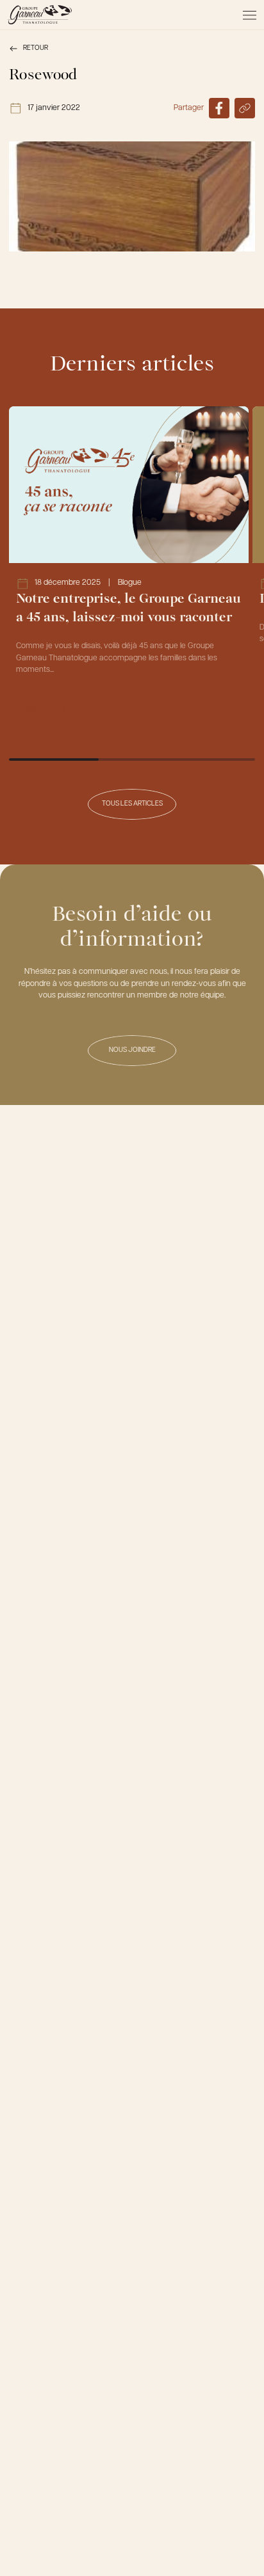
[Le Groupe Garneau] (40, 15)
